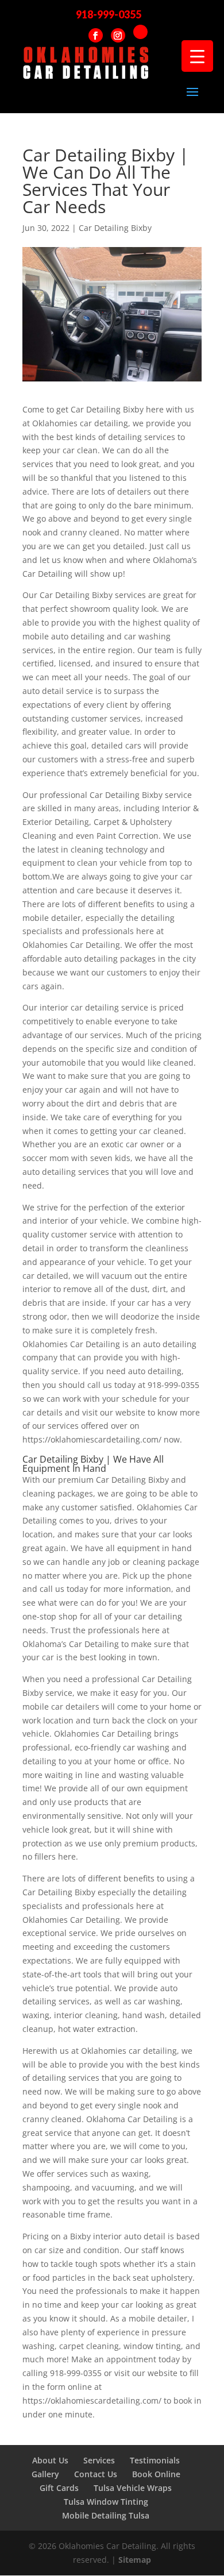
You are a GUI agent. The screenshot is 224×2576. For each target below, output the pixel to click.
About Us (50, 2460)
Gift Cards (59, 2488)
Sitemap (135, 2560)
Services (99, 2460)
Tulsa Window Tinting (106, 2502)
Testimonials (155, 2460)
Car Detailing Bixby (115, 228)
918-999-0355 (109, 14)
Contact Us (96, 2474)
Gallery (45, 2474)
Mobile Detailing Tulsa (106, 2515)
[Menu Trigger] (197, 56)
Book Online (156, 2474)
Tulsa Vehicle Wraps (133, 2488)
